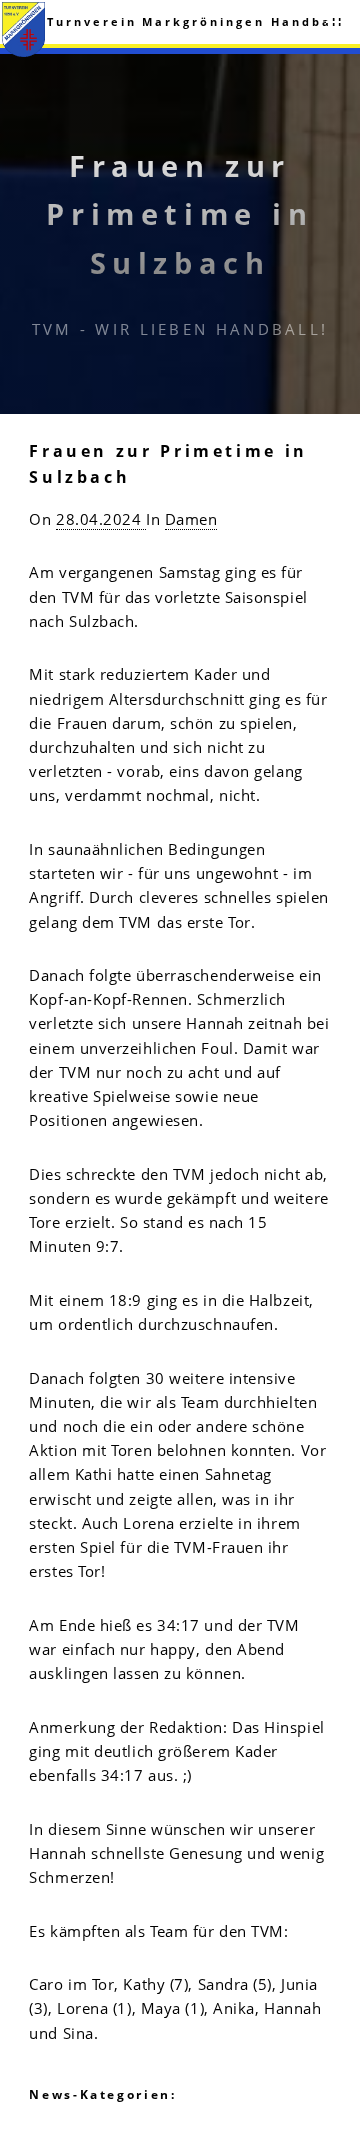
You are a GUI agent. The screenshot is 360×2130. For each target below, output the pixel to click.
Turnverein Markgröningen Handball (195, 22)
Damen (191, 519)
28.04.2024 (101, 519)
